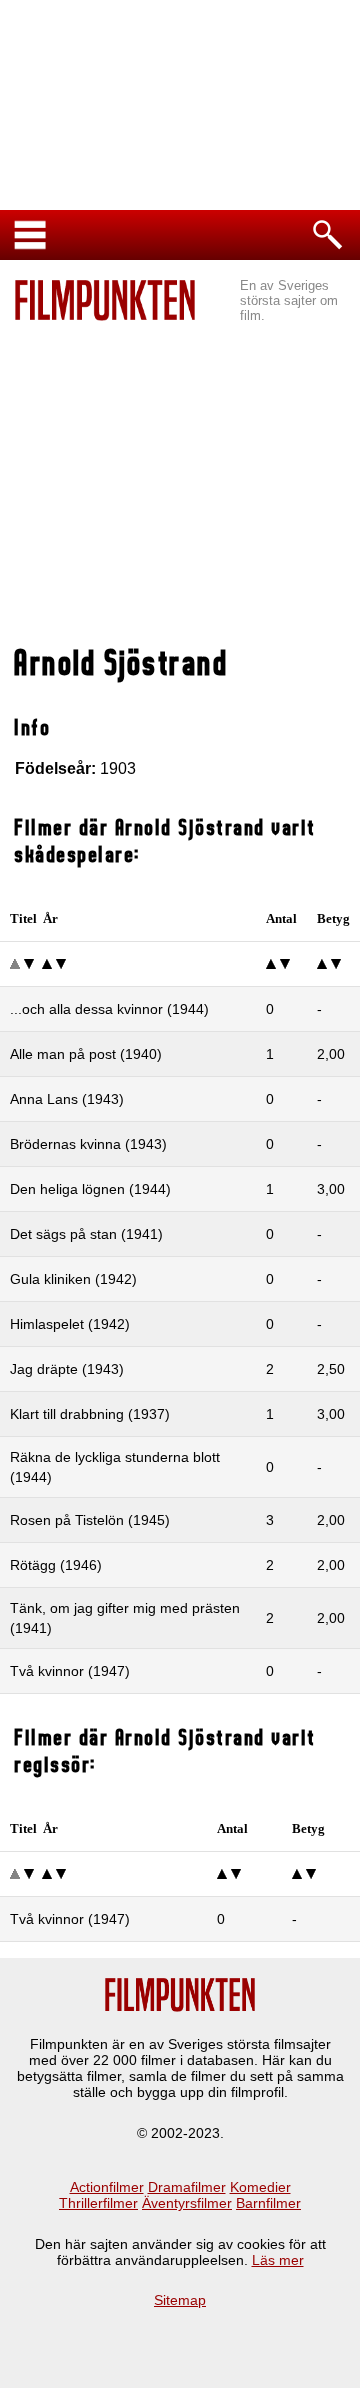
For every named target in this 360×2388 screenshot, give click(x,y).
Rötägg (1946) (56, 1565)
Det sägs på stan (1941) (86, 1234)
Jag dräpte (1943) (67, 1369)
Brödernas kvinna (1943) (88, 1144)
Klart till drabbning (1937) (90, 1414)
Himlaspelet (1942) (70, 1324)
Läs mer (278, 2260)
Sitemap (180, 2300)
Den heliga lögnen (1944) (90, 1189)
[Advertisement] (180, 486)
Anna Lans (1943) (67, 1099)
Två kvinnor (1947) (70, 1671)
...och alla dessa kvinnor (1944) (109, 1009)
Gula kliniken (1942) (73, 1279)
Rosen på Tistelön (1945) (90, 1520)
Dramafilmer (187, 2187)
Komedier (260, 2187)
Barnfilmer (268, 2203)
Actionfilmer (107, 2187)
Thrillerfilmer (98, 2203)
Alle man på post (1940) (86, 1054)
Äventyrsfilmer (187, 2203)
